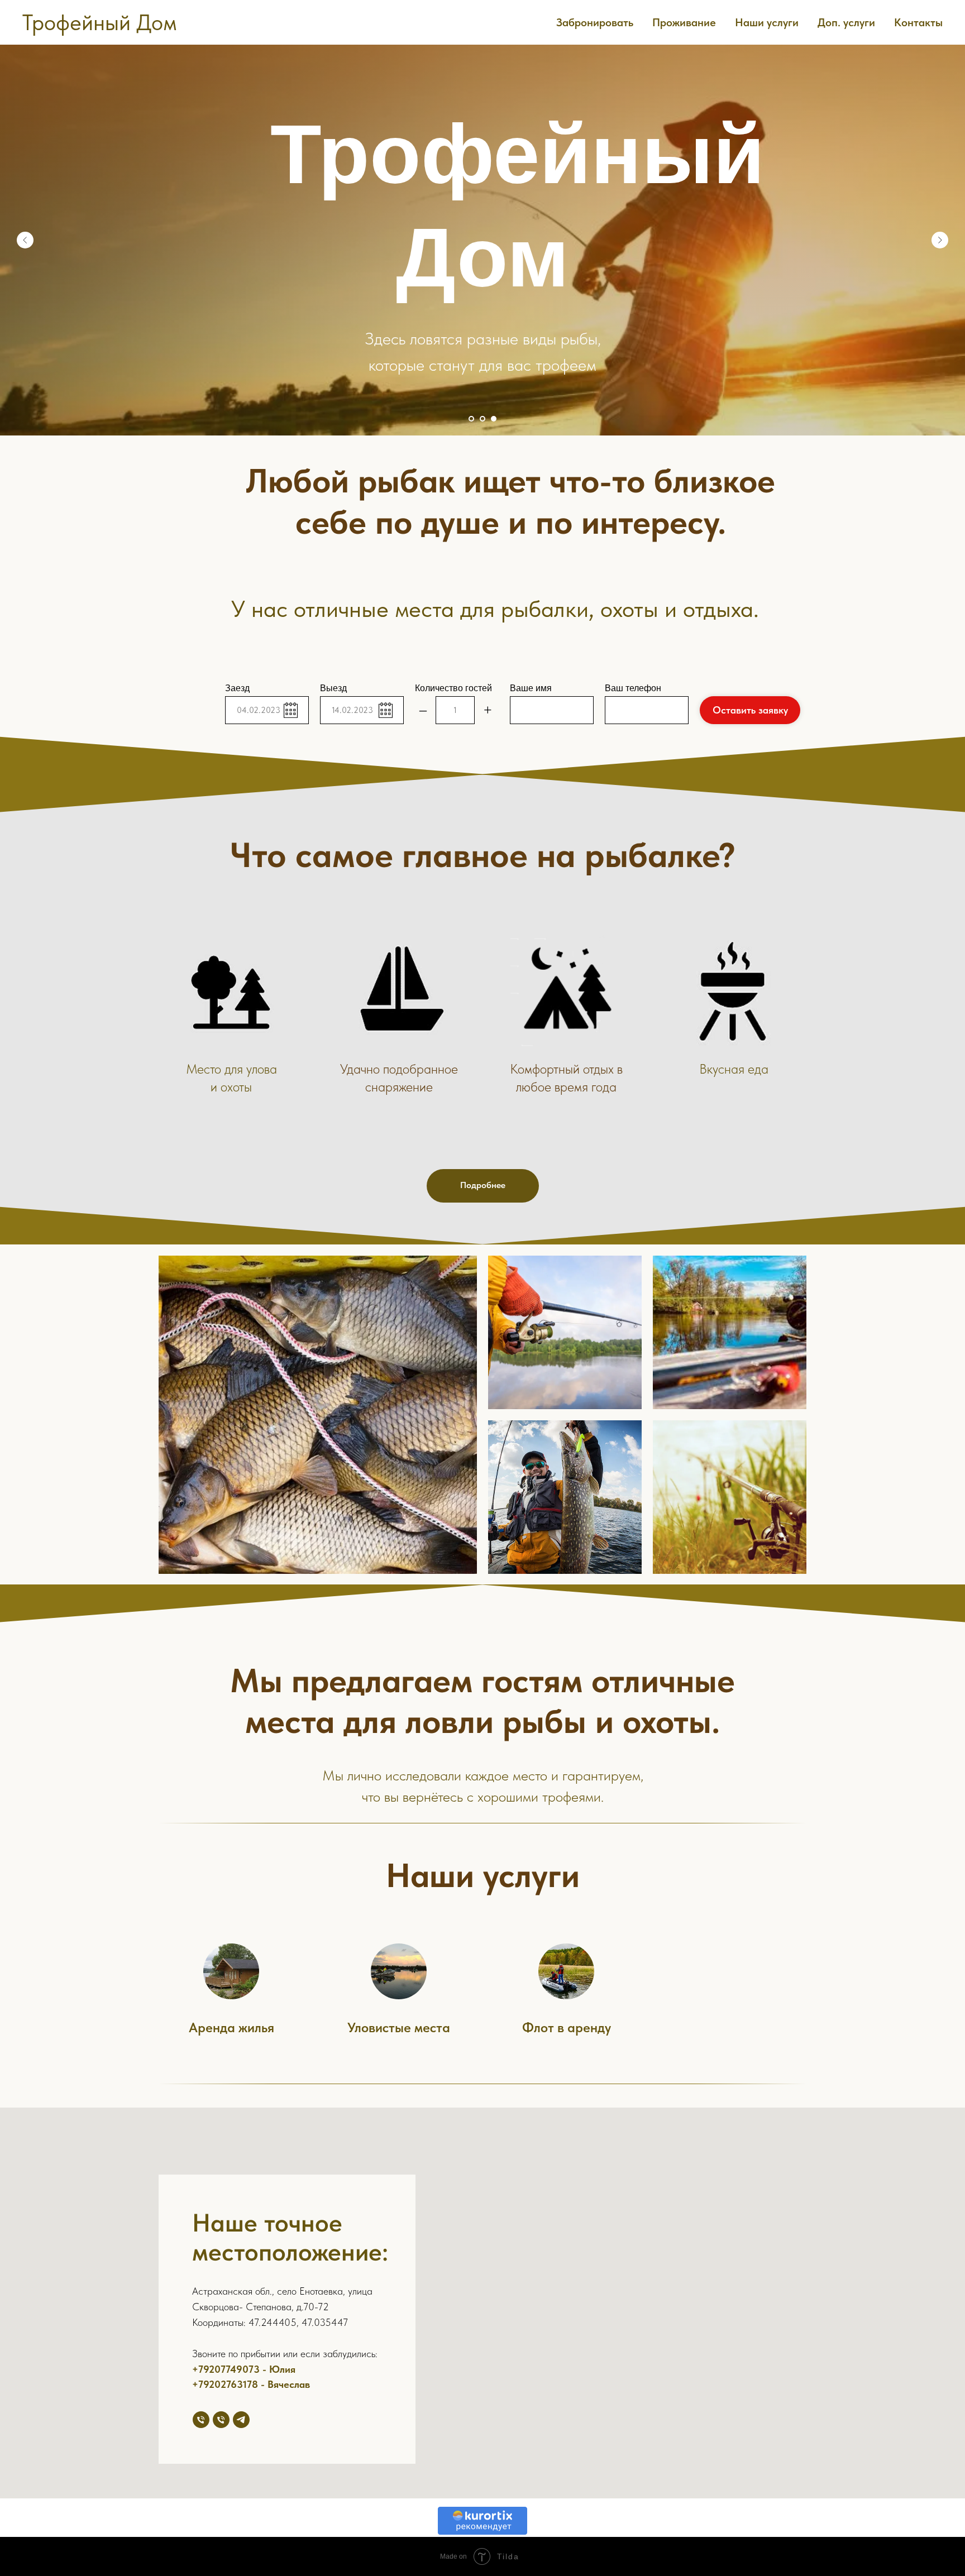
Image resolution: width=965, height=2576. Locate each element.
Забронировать (595, 22)
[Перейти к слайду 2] (482, 419)
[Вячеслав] (221, 2420)
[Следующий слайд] (940, 240)
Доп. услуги (846, 22)
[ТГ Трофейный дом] (241, 2420)
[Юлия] (201, 2420)
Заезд (237, 688)
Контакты (918, 22)
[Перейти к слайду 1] (471, 419)
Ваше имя (531, 688)
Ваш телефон (633, 688)
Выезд (333, 688)
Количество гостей (453, 688)
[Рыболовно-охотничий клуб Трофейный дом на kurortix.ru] (482, 2532)
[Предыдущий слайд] (25, 240)
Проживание (684, 22)
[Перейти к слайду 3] (494, 419)
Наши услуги (767, 22)
